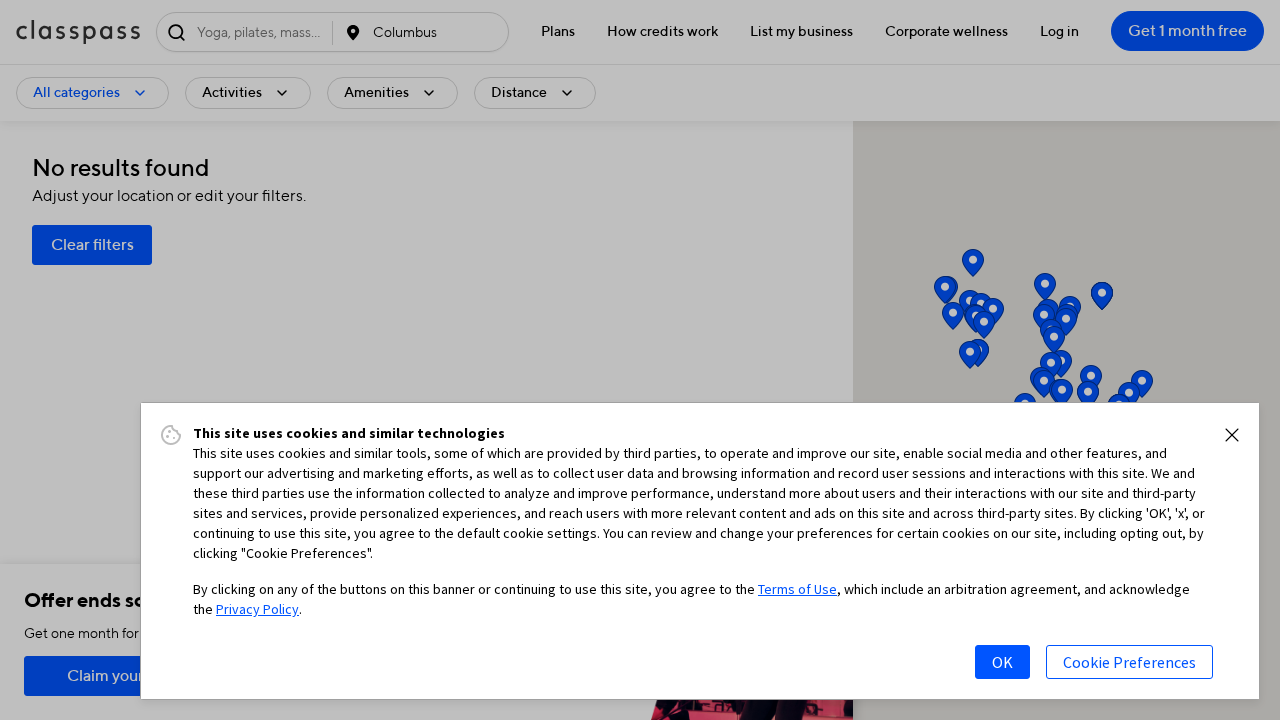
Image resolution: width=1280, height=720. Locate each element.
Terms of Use (797, 589)
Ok (1002, 662)
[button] (1232, 435)
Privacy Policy (257, 609)
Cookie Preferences (1129, 662)
